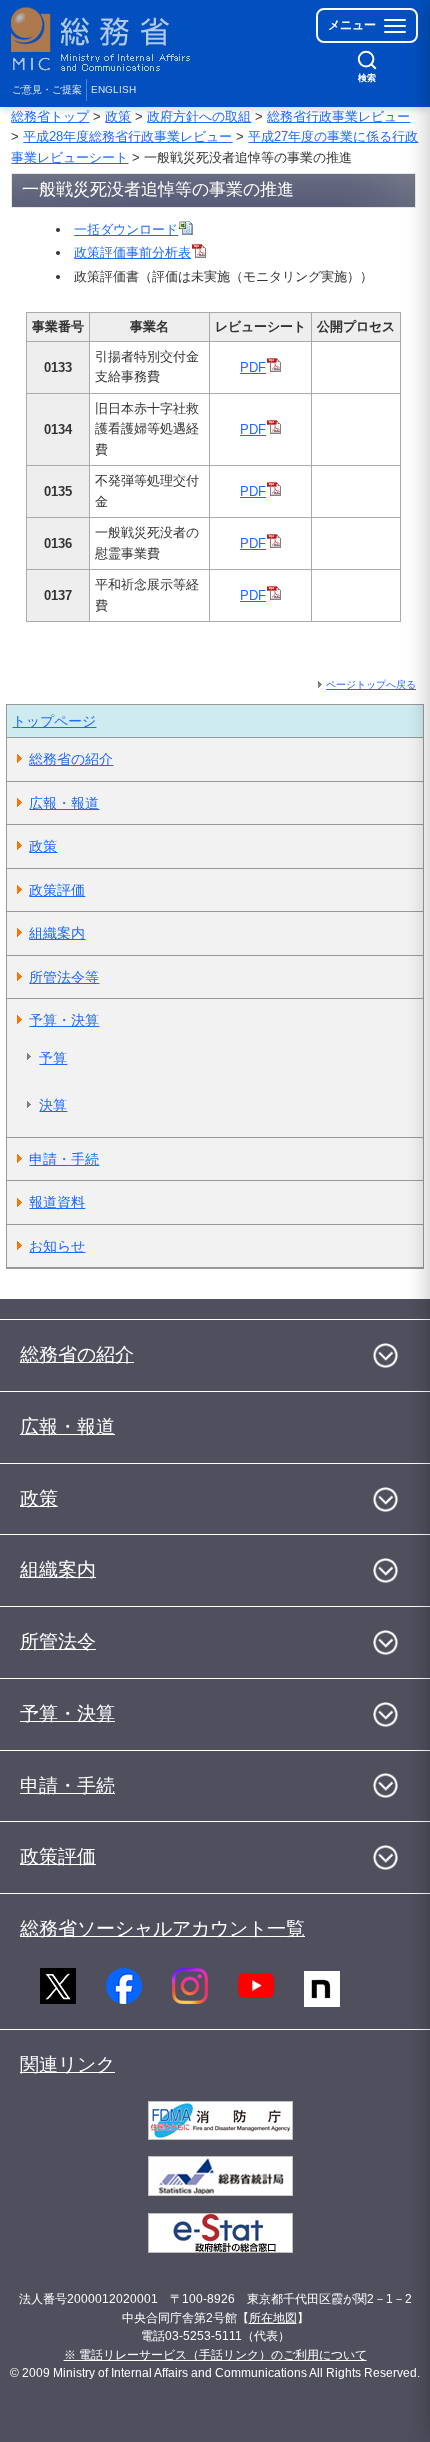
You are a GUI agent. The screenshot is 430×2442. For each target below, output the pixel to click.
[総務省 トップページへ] (102, 39)
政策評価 (57, 890)
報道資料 (57, 1202)
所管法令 (58, 1641)
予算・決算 (64, 1020)
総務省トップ (50, 116)
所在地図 (273, 2318)
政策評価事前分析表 (132, 252)
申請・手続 (64, 1159)
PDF (253, 367)
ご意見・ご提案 (47, 89)
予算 (53, 1058)
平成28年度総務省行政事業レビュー (127, 136)
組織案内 (57, 933)
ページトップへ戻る (371, 684)
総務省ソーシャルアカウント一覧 (162, 1928)
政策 (118, 116)
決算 (53, 1105)
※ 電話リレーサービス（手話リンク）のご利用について (215, 2355)
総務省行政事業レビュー (338, 116)
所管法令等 (64, 977)
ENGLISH (113, 89)
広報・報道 (64, 803)
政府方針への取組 (199, 116)
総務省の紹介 (71, 759)
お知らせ (57, 1246)
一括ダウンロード (126, 229)
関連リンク (67, 2064)
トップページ (54, 721)
